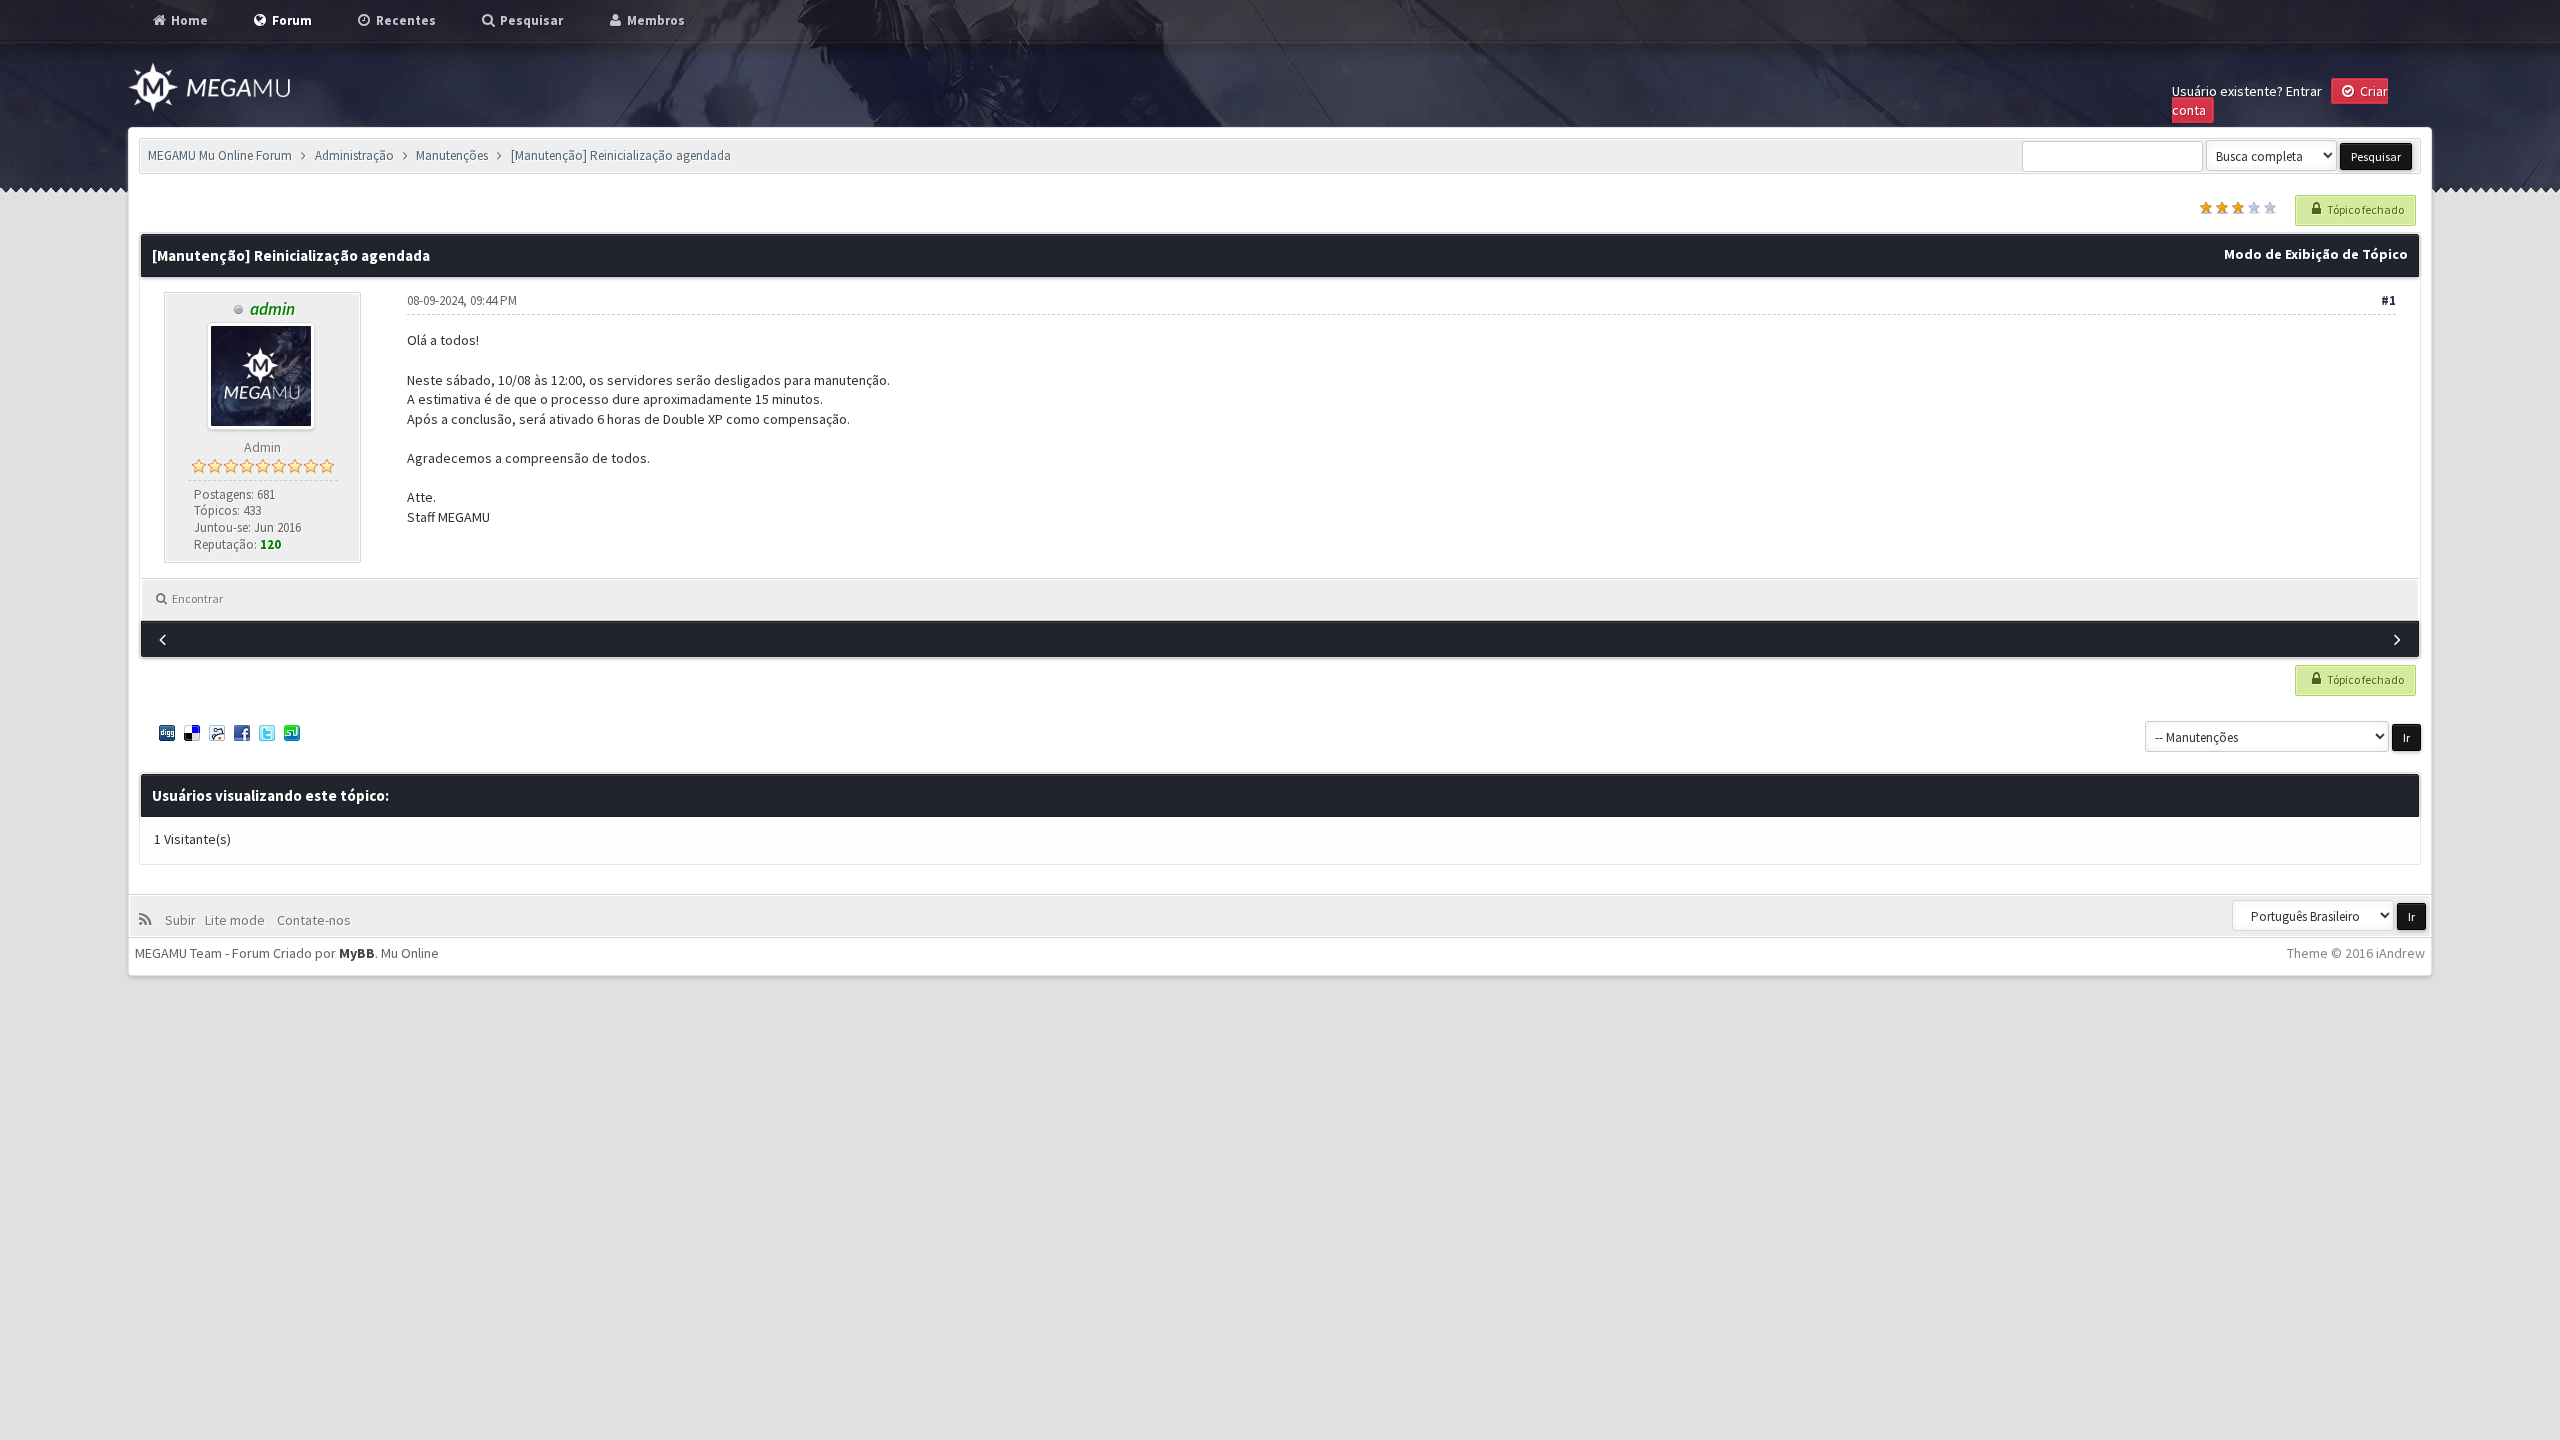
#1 (2388, 300)
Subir (183, 920)
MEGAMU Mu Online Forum (220, 155)
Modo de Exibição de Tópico (2316, 254)
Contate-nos (312, 920)
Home (188, 20)
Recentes (404, 20)
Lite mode (238, 920)
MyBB (357, 953)
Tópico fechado (2364, 209)
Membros (654, 20)
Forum (290, 20)
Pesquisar (530, 20)
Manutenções (452, 155)
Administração (354, 155)
